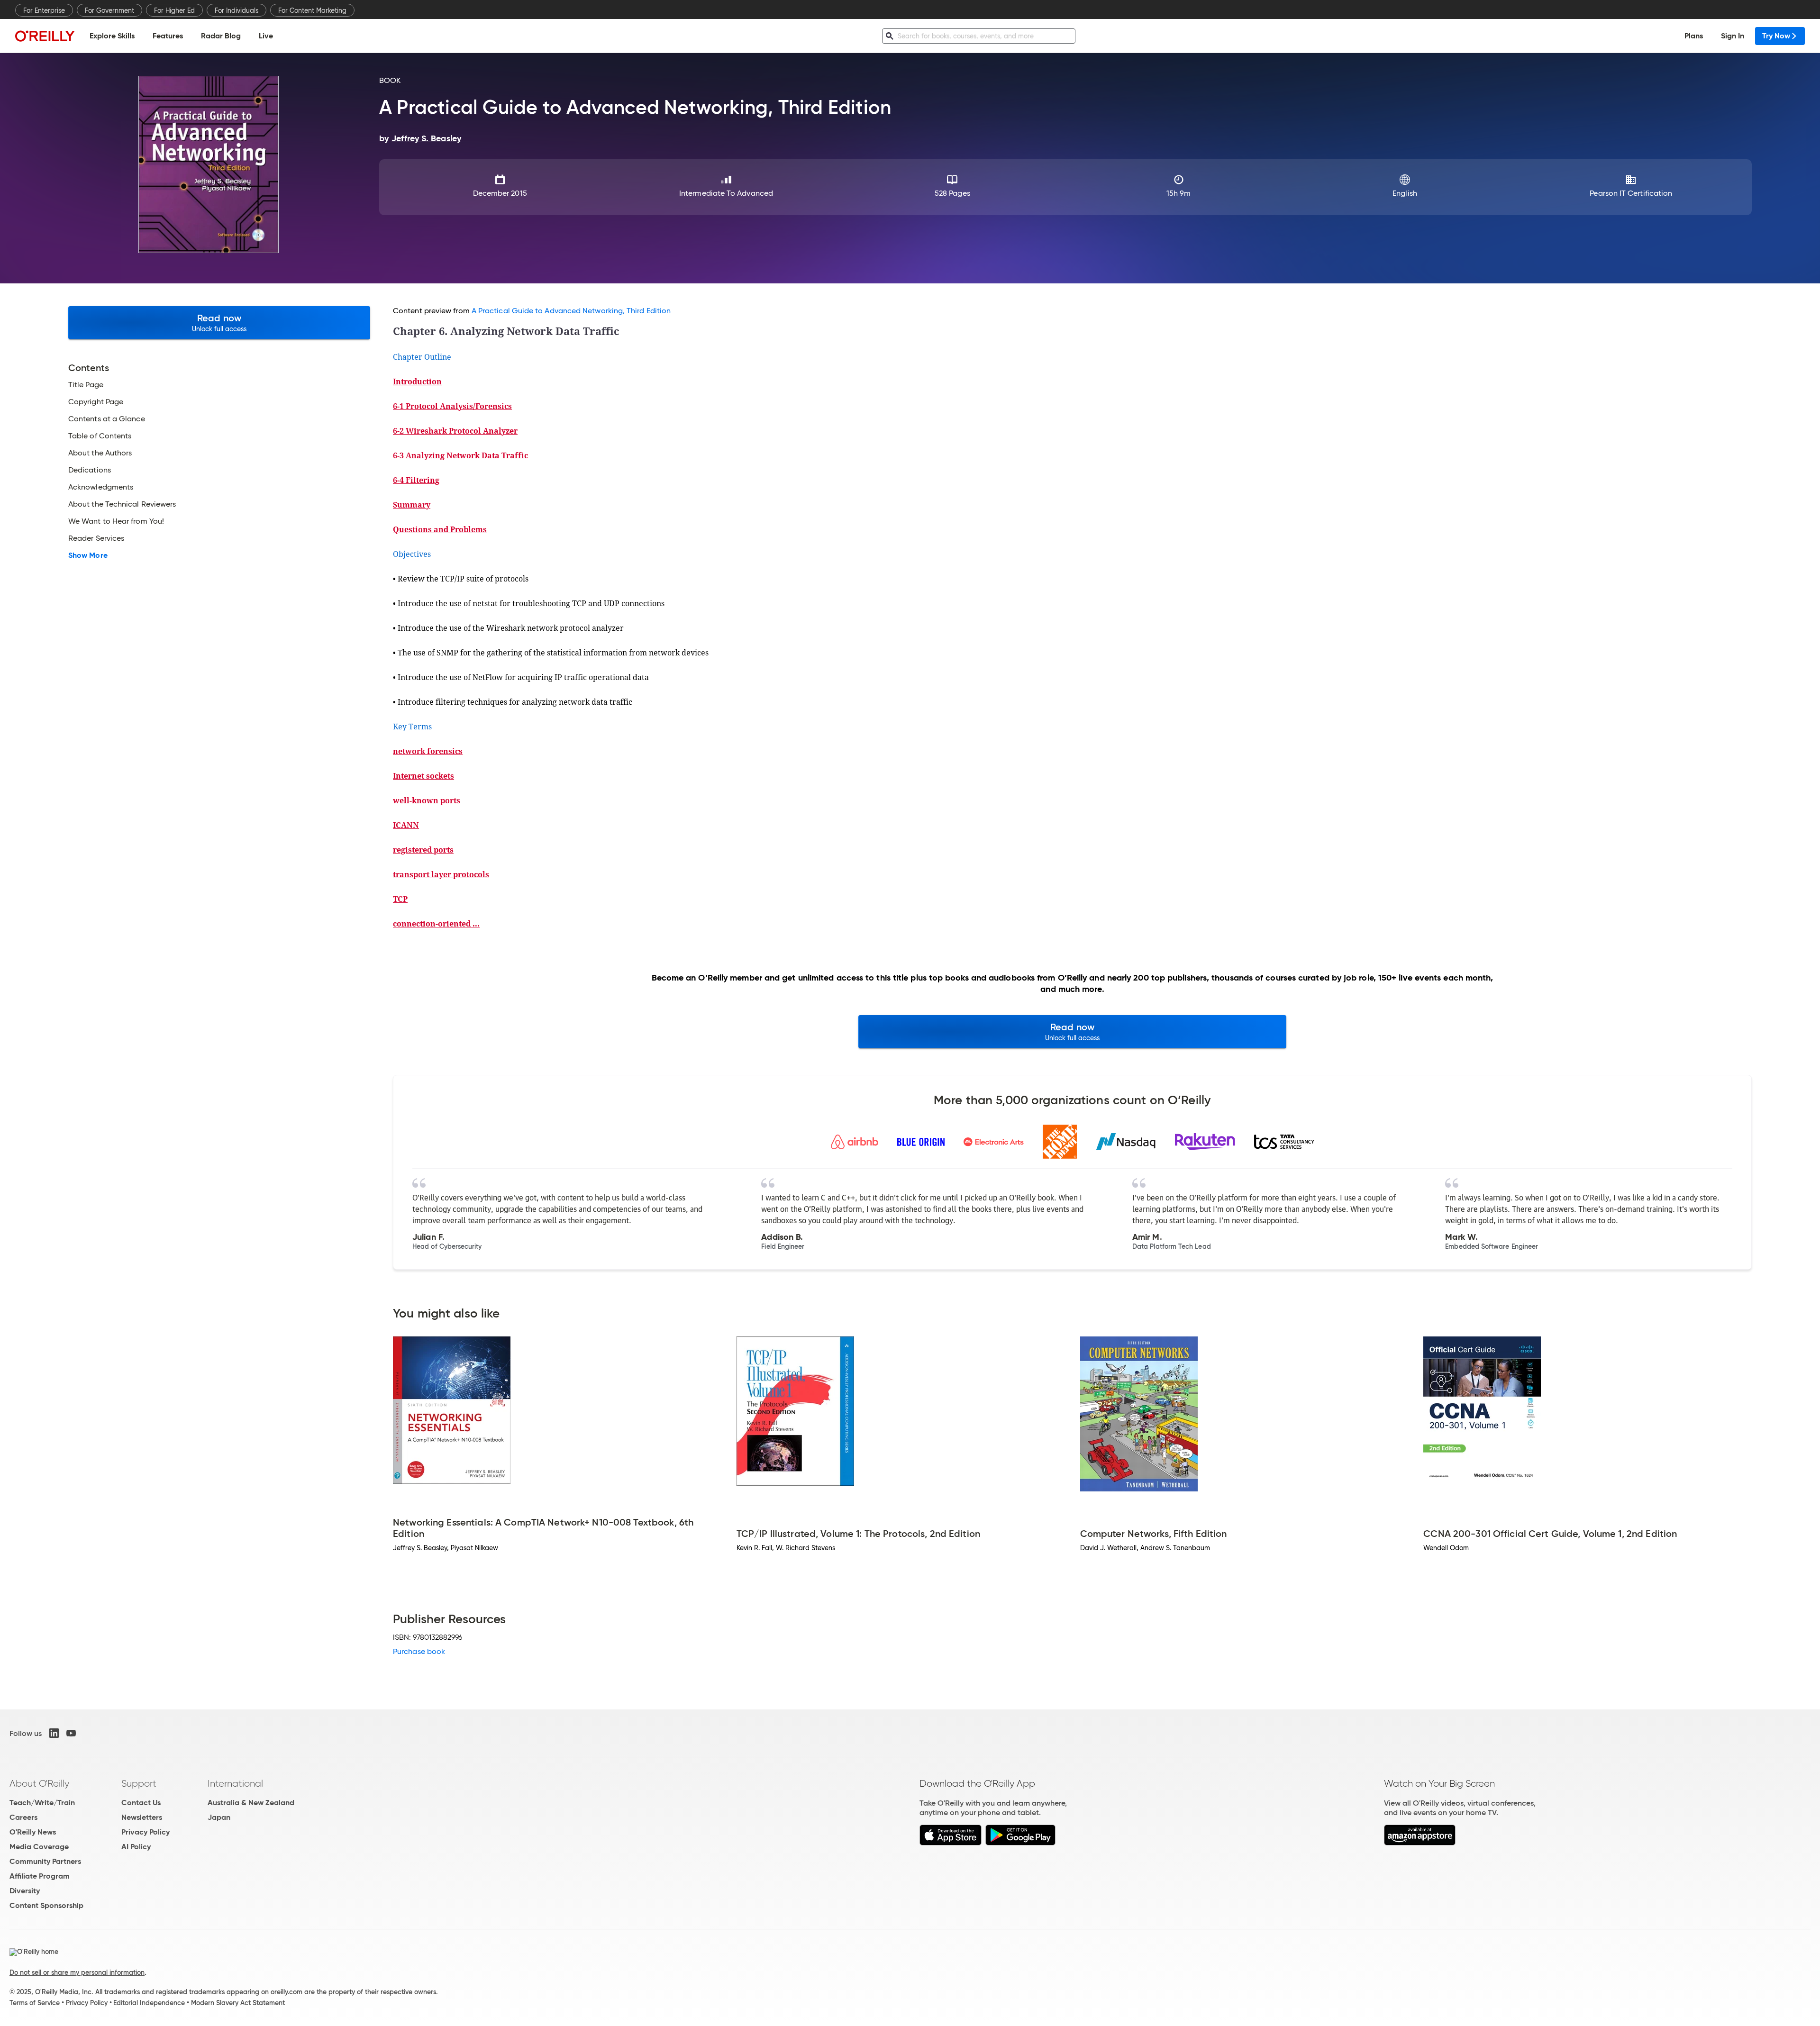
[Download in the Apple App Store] (951, 1843)
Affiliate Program (40, 1876)
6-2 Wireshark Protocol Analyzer (455, 431)
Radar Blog (221, 36)
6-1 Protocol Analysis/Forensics (452, 406)
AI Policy (136, 1847)
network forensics (428, 751)
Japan (219, 1817)
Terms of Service (35, 2003)
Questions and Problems (440, 529)
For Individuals (237, 10)
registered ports (423, 850)
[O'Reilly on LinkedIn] (54, 1733)
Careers (23, 1817)
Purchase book (419, 1651)
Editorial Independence (149, 2003)
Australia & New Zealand (251, 1803)
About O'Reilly (39, 1783)
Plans (1694, 36)
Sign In (1733, 36)
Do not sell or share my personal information (77, 1972)
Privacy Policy (146, 1832)
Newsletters (142, 1817)
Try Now (1776, 36)
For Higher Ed (174, 10)
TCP (400, 899)
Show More (88, 555)
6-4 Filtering (416, 480)
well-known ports (427, 800)
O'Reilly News (33, 1832)
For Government (109, 10)
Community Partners (45, 1861)
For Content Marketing (312, 10)
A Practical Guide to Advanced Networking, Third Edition (571, 311)
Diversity (25, 1891)
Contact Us (141, 1803)
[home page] (45, 36)
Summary (412, 505)
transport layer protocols (441, 874)
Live (266, 36)
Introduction (417, 382)
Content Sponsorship (46, 1905)
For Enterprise (44, 10)
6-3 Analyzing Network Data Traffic (460, 455)
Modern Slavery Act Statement (238, 2003)
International (235, 1783)
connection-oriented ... (436, 924)
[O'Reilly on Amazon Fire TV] (1420, 1843)
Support (139, 1783)
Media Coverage (39, 1847)
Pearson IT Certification (1631, 193)
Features (168, 36)
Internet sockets (423, 776)
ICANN (406, 825)
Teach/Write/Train (42, 1803)
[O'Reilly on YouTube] (71, 1733)
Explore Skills (112, 36)
